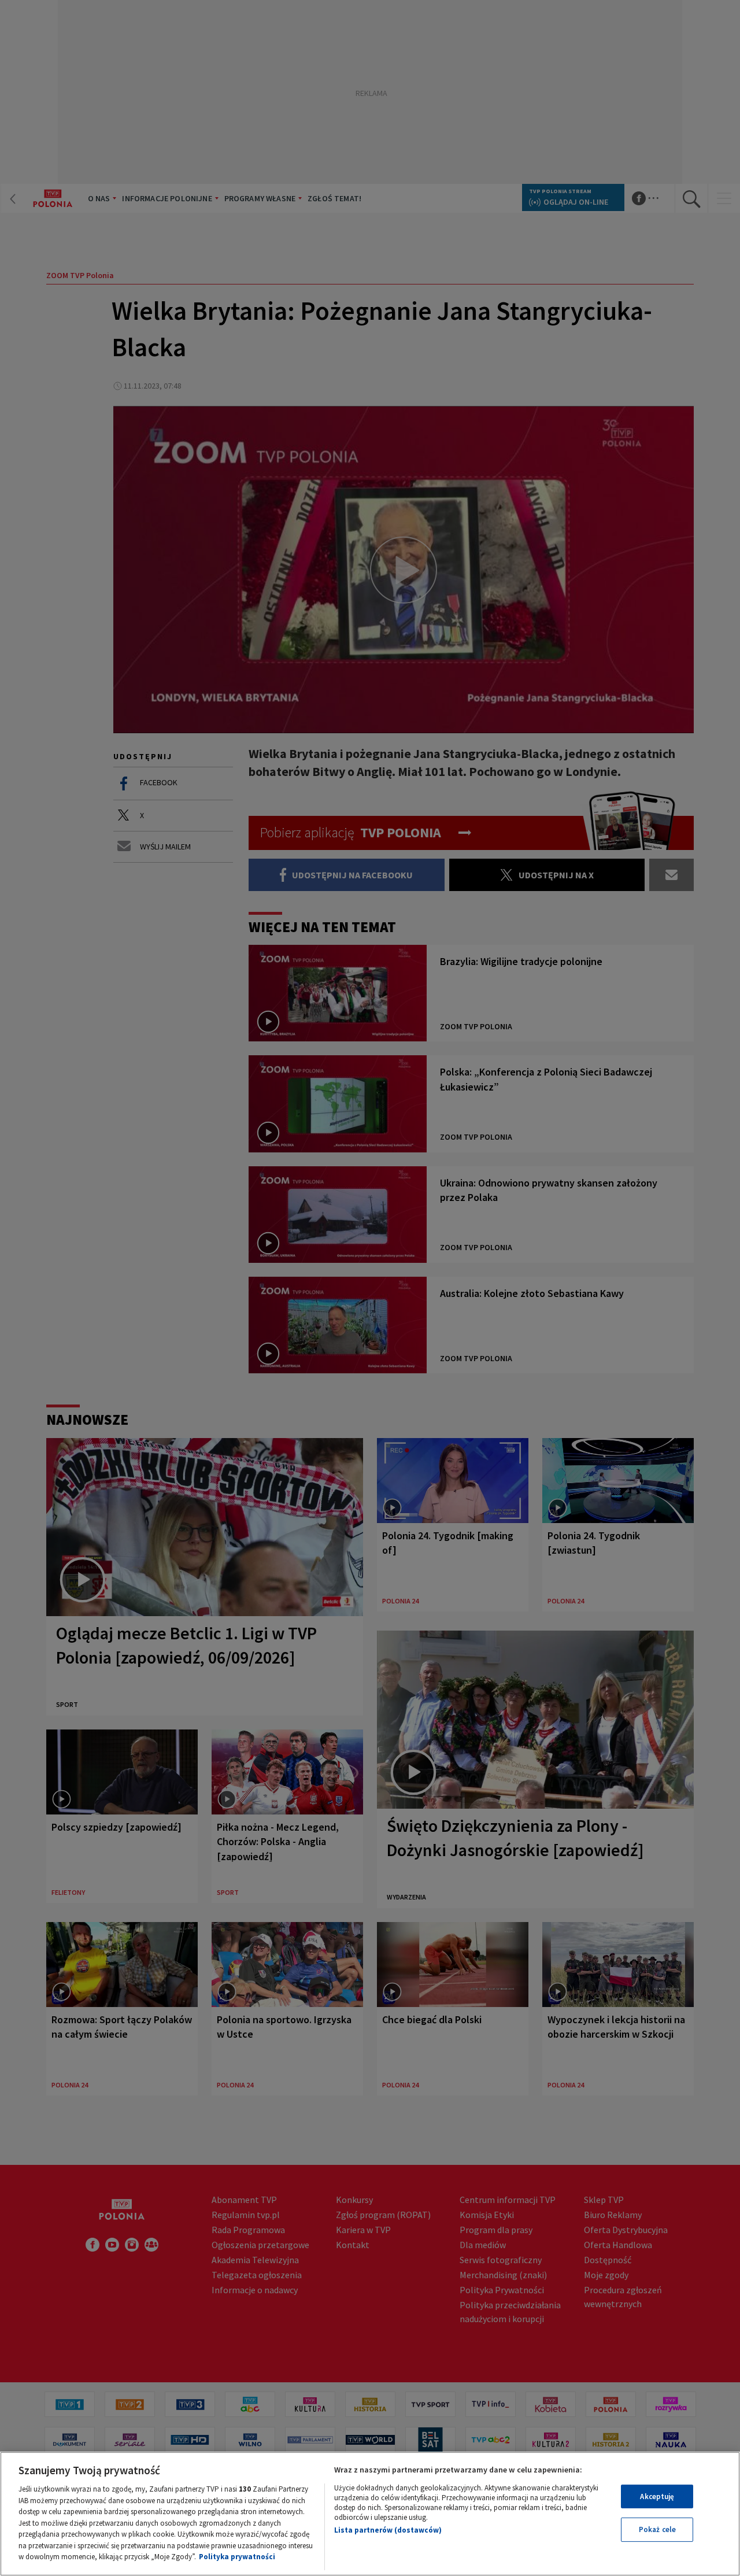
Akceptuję (657, 2496)
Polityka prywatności (237, 2557)
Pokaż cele (657, 2529)
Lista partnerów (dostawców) (388, 2530)
